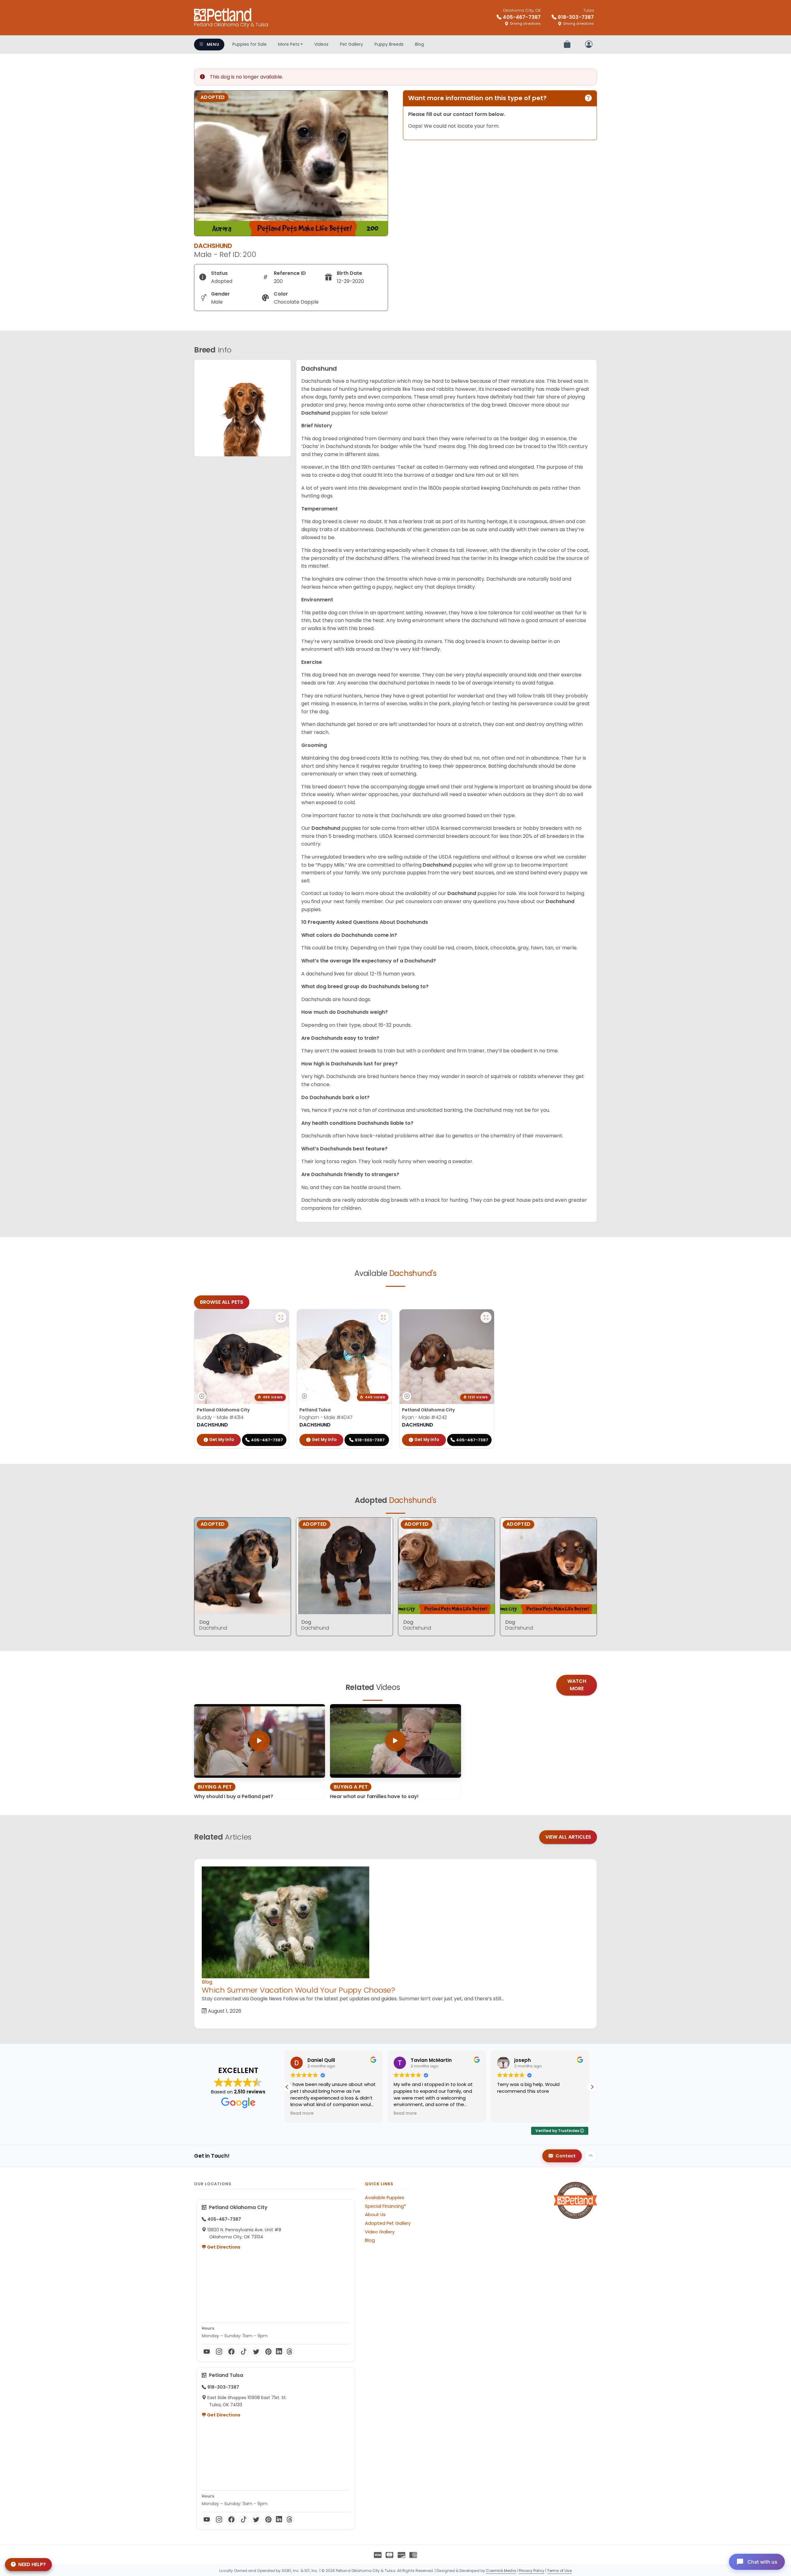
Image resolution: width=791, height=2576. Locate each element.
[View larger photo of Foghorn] (383, 1317)
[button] (592, 2087)
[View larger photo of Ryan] (486, 1317)
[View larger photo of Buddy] (281, 1317)
